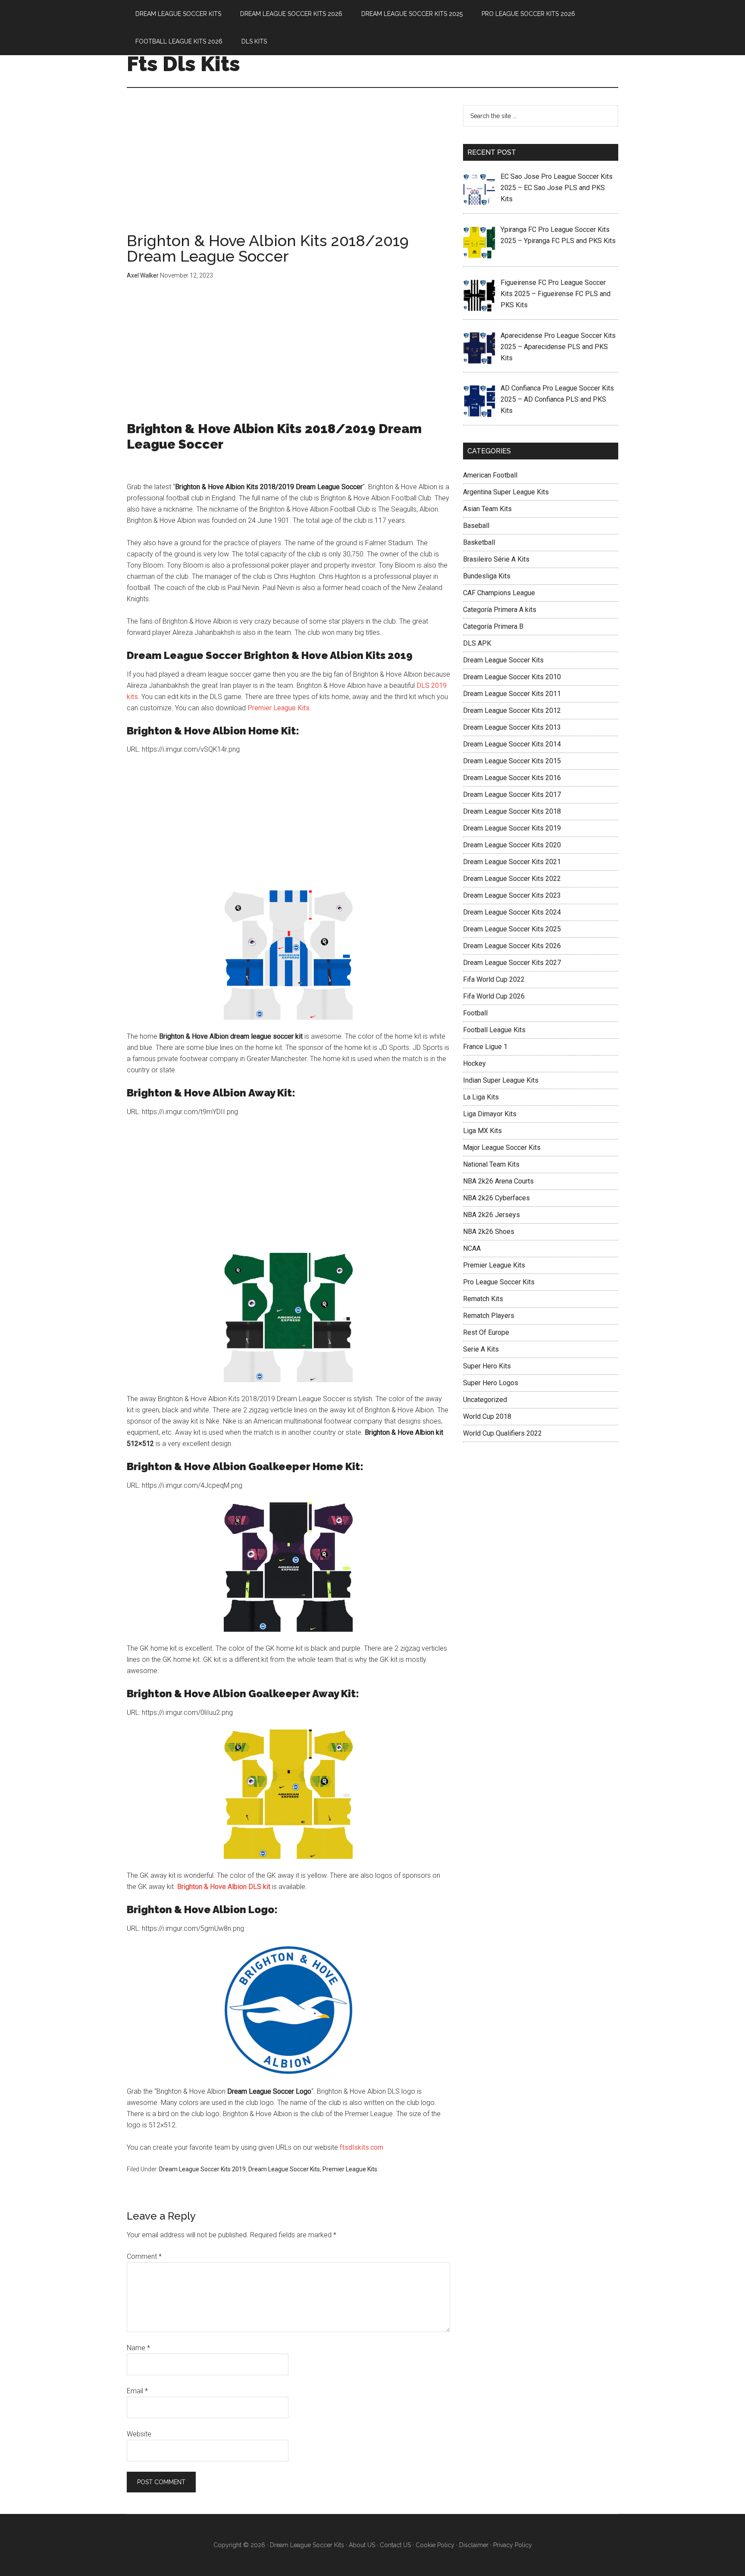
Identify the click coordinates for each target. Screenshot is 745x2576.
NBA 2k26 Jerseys (491, 1215)
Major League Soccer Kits (502, 1147)
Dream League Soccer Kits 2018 (512, 811)
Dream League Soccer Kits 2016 (512, 778)
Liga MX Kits (482, 1131)
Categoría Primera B (493, 626)
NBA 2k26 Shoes (489, 1232)
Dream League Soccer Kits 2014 (512, 744)
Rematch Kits (483, 1299)
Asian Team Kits (487, 509)
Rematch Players (489, 1316)
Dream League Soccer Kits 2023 (512, 895)
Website (139, 2434)
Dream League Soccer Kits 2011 (512, 694)
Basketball (479, 542)
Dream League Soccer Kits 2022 (512, 879)
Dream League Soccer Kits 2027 (512, 963)
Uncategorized (485, 1400)
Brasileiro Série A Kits (496, 559)
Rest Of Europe (486, 1332)
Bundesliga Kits (487, 576)
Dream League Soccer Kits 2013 (512, 727)
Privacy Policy (513, 2545)
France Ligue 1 (485, 1047)
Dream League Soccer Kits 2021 (512, 862)
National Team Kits (491, 1164)
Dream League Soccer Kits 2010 (512, 677)
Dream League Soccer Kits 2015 (512, 761)
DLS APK (477, 643)
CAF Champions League (499, 593)
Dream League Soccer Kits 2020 (512, 845)
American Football (490, 475)
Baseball (476, 526)
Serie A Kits (481, 1349)
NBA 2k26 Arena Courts (498, 1181)
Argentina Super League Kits (506, 492)
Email (137, 2391)
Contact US (395, 2545)
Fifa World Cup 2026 (494, 996)
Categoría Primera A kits (500, 610)
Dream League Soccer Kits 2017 (512, 795)
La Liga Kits (481, 1097)
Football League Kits (494, 1030)
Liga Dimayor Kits (490, 1114)
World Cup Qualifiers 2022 (502, 1433)
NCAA (472, 1248)
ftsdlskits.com (362, 2147)
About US (362, 2545)
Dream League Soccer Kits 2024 (512, 912)
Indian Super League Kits (501, 1080)
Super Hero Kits (487, 1366)
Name (138, 2348)
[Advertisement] (288, 169)
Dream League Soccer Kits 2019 (202, 2169)
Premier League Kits (279, 708)
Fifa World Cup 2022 (494, 979)
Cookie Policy (435, 2545)
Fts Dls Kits (183, 64)
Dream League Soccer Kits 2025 (512, 929)
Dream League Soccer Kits (284, 2169)
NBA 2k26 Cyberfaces (496, 1198)
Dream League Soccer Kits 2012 (512, 710)
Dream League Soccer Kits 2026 (512, 946)
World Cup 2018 (487, 1416)
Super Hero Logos (491, 1383)
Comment (144, 2256)
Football (475, 1013)
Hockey (474, 1063)
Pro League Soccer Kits (499, 1282)
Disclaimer (474, 2545)
